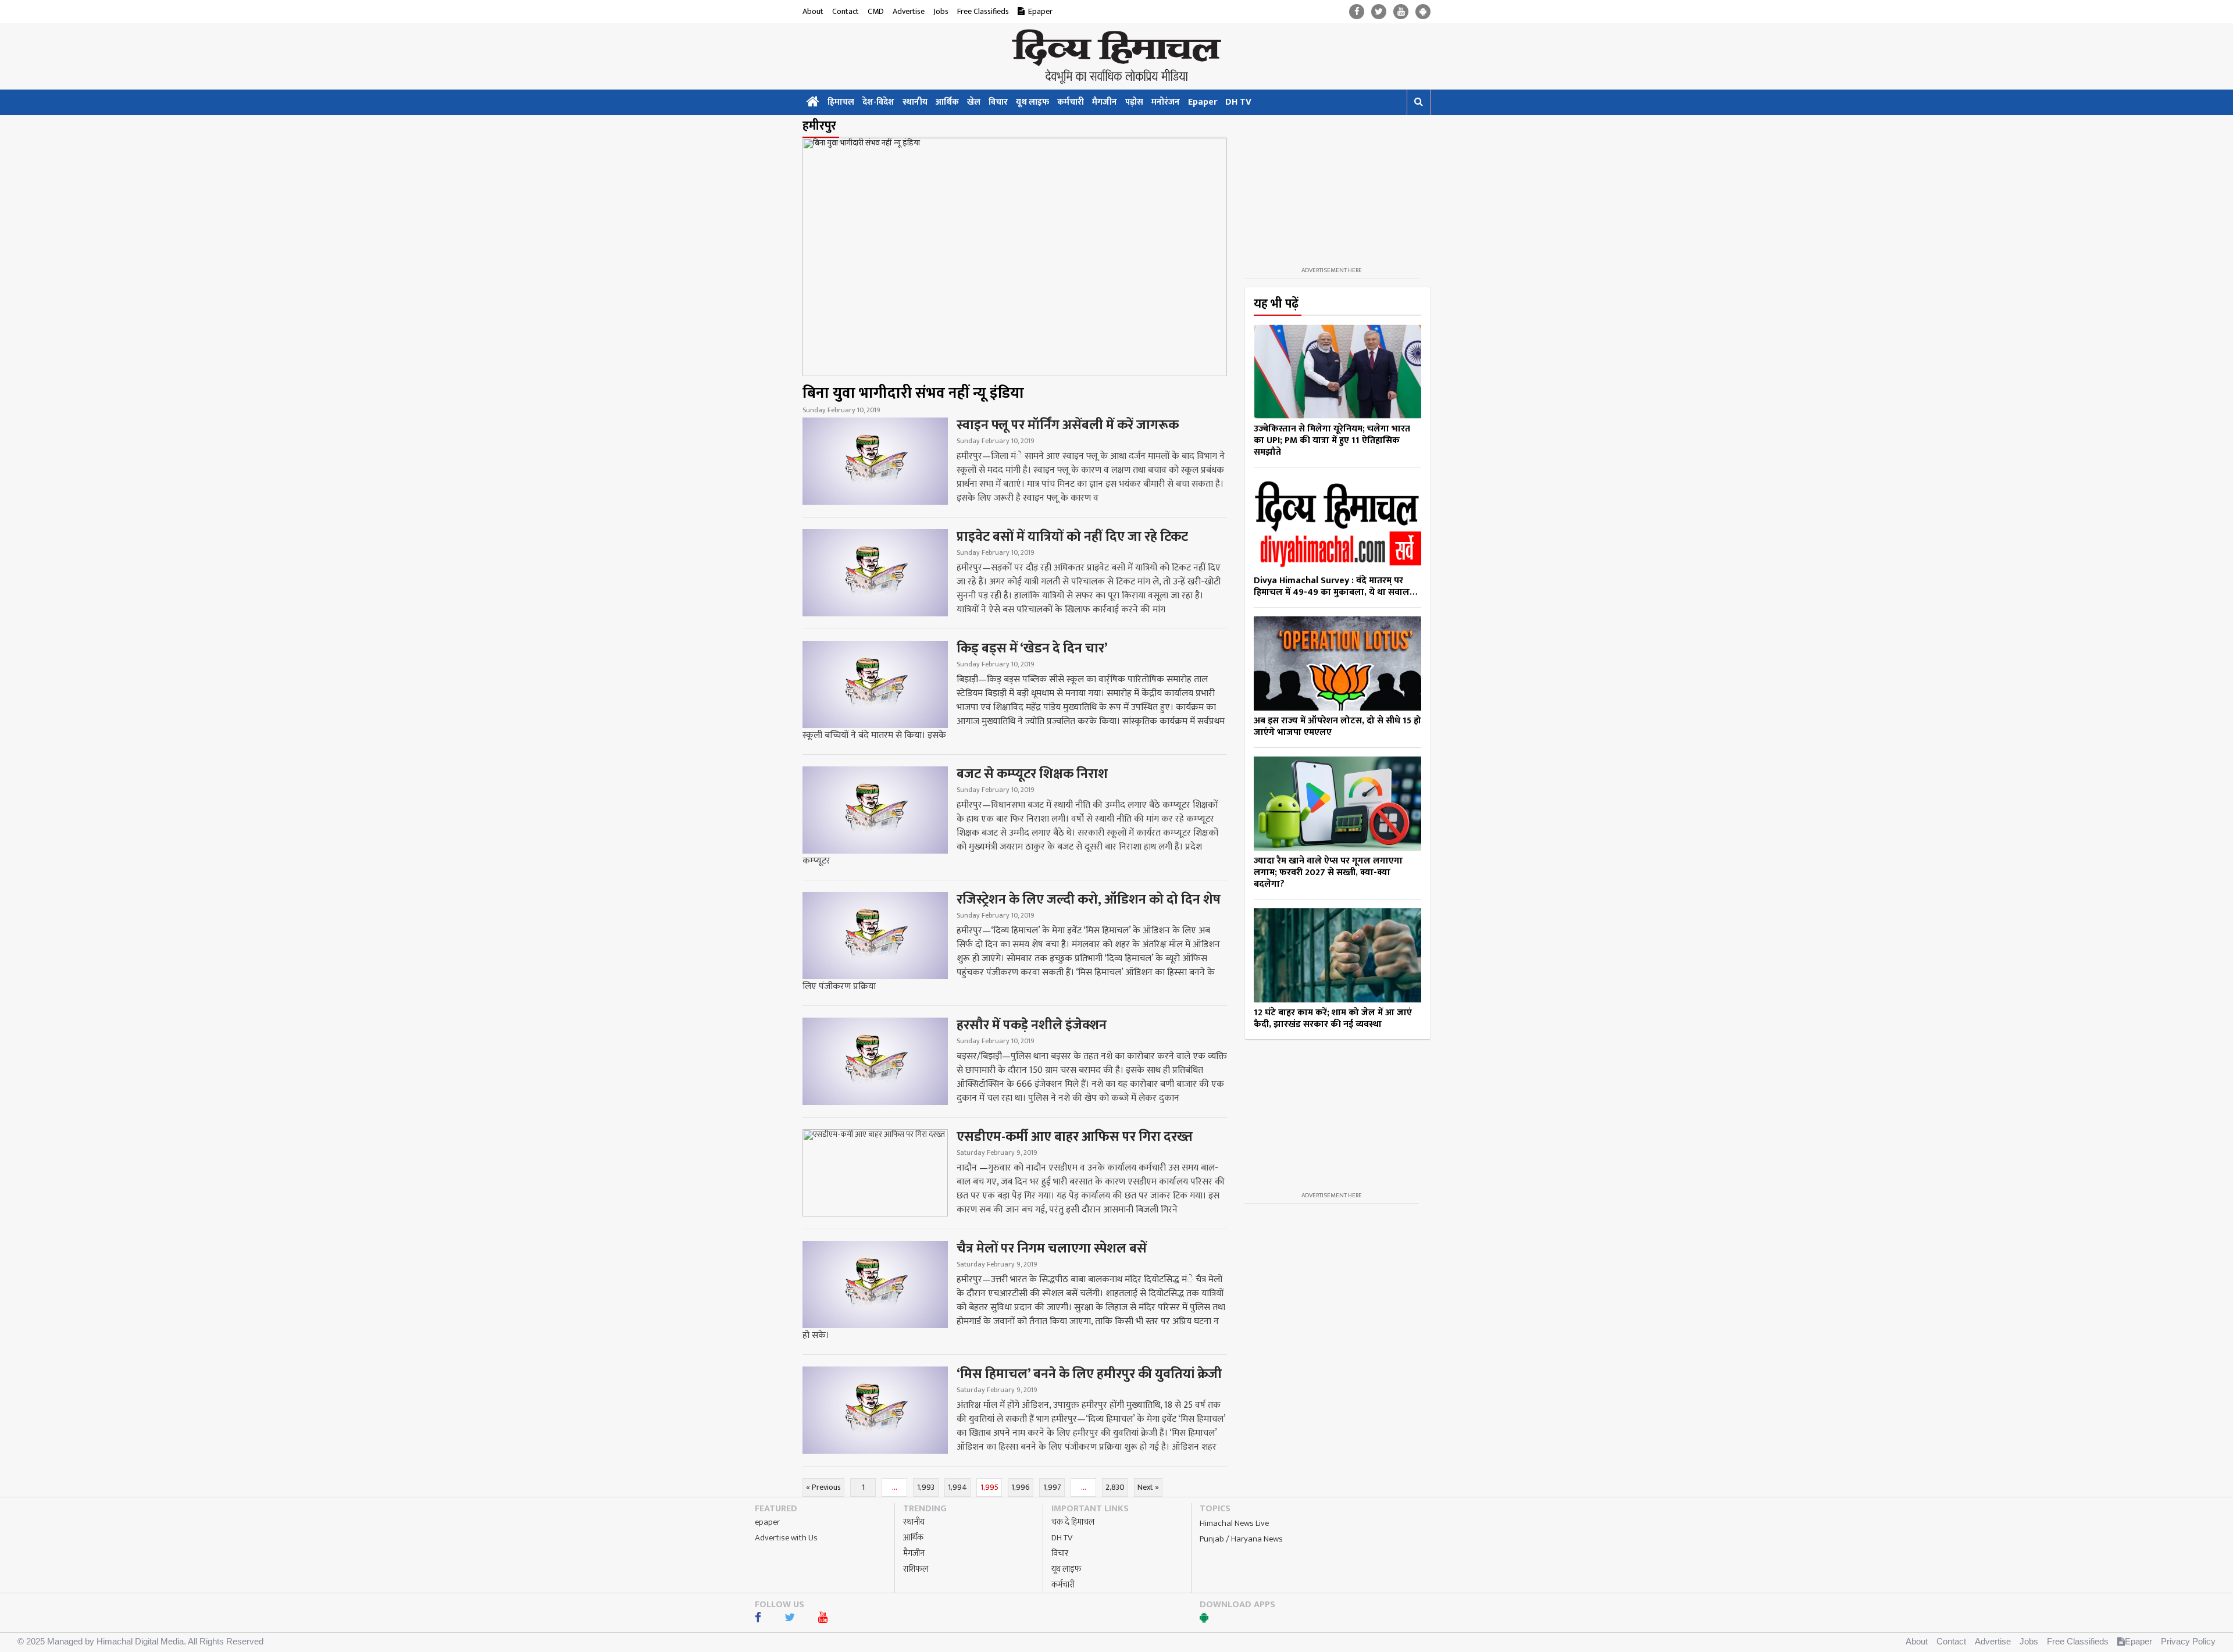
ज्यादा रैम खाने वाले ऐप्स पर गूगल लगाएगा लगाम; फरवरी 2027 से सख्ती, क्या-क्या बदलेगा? (1328, 873)
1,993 (926, 1487)
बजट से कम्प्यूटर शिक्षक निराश (1032, 774)
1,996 (1021, 1487)
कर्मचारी (1071, 102)
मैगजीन (1105, 102)
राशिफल (916, 1569)
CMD (876, 11)
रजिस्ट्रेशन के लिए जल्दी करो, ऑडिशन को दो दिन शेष (1089, 900)
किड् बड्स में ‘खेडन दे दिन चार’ (1032, 648)
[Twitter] (1379, 12)
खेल (974, 102)
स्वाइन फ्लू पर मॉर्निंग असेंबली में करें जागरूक (1068, 425)
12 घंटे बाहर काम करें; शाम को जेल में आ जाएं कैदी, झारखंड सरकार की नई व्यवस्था (1333, 1018)
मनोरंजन (1166, 102)
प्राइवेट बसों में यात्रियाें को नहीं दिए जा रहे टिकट (1072, 537)
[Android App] (1423, 12)
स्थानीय (915, 102)
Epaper (1040, 11)
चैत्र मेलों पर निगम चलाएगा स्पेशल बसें (1052, 1248)
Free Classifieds (983, 11)
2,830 (1115, 1487)
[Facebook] (1357, 12)
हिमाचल (841, 102)
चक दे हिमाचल (1073, 1522)
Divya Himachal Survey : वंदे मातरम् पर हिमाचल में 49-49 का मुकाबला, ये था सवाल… (1335, 586)
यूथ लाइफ (1032, 102)
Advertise (909, 11)
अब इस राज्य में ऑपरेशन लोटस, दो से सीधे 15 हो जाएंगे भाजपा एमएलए (1337, 727)
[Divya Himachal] (1116, 56)
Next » (1148, 1487)
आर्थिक (947, 102)
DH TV (1238, 102)
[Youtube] (1401, 12)
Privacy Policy (2188, 1641)
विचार (998, 102)
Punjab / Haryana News (1241, 1539)
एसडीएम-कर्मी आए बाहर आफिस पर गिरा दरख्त (1075, 1137)
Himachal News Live (1234, 1523)
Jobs (941, 11)
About (813, 11)
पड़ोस (1134, 102)
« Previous (823, 1487)
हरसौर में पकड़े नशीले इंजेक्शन (1032, 1025)
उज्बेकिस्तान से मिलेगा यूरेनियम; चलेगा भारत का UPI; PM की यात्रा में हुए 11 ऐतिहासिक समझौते (1332, 440)
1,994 (957, 1487)
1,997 (1052, 1487)
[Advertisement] (1332, 191)
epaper (767, 1522)
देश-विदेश (878, 102)
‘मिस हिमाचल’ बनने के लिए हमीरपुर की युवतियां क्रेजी (1089, 1374)
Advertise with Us (786, 1538)
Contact (846, 11)
